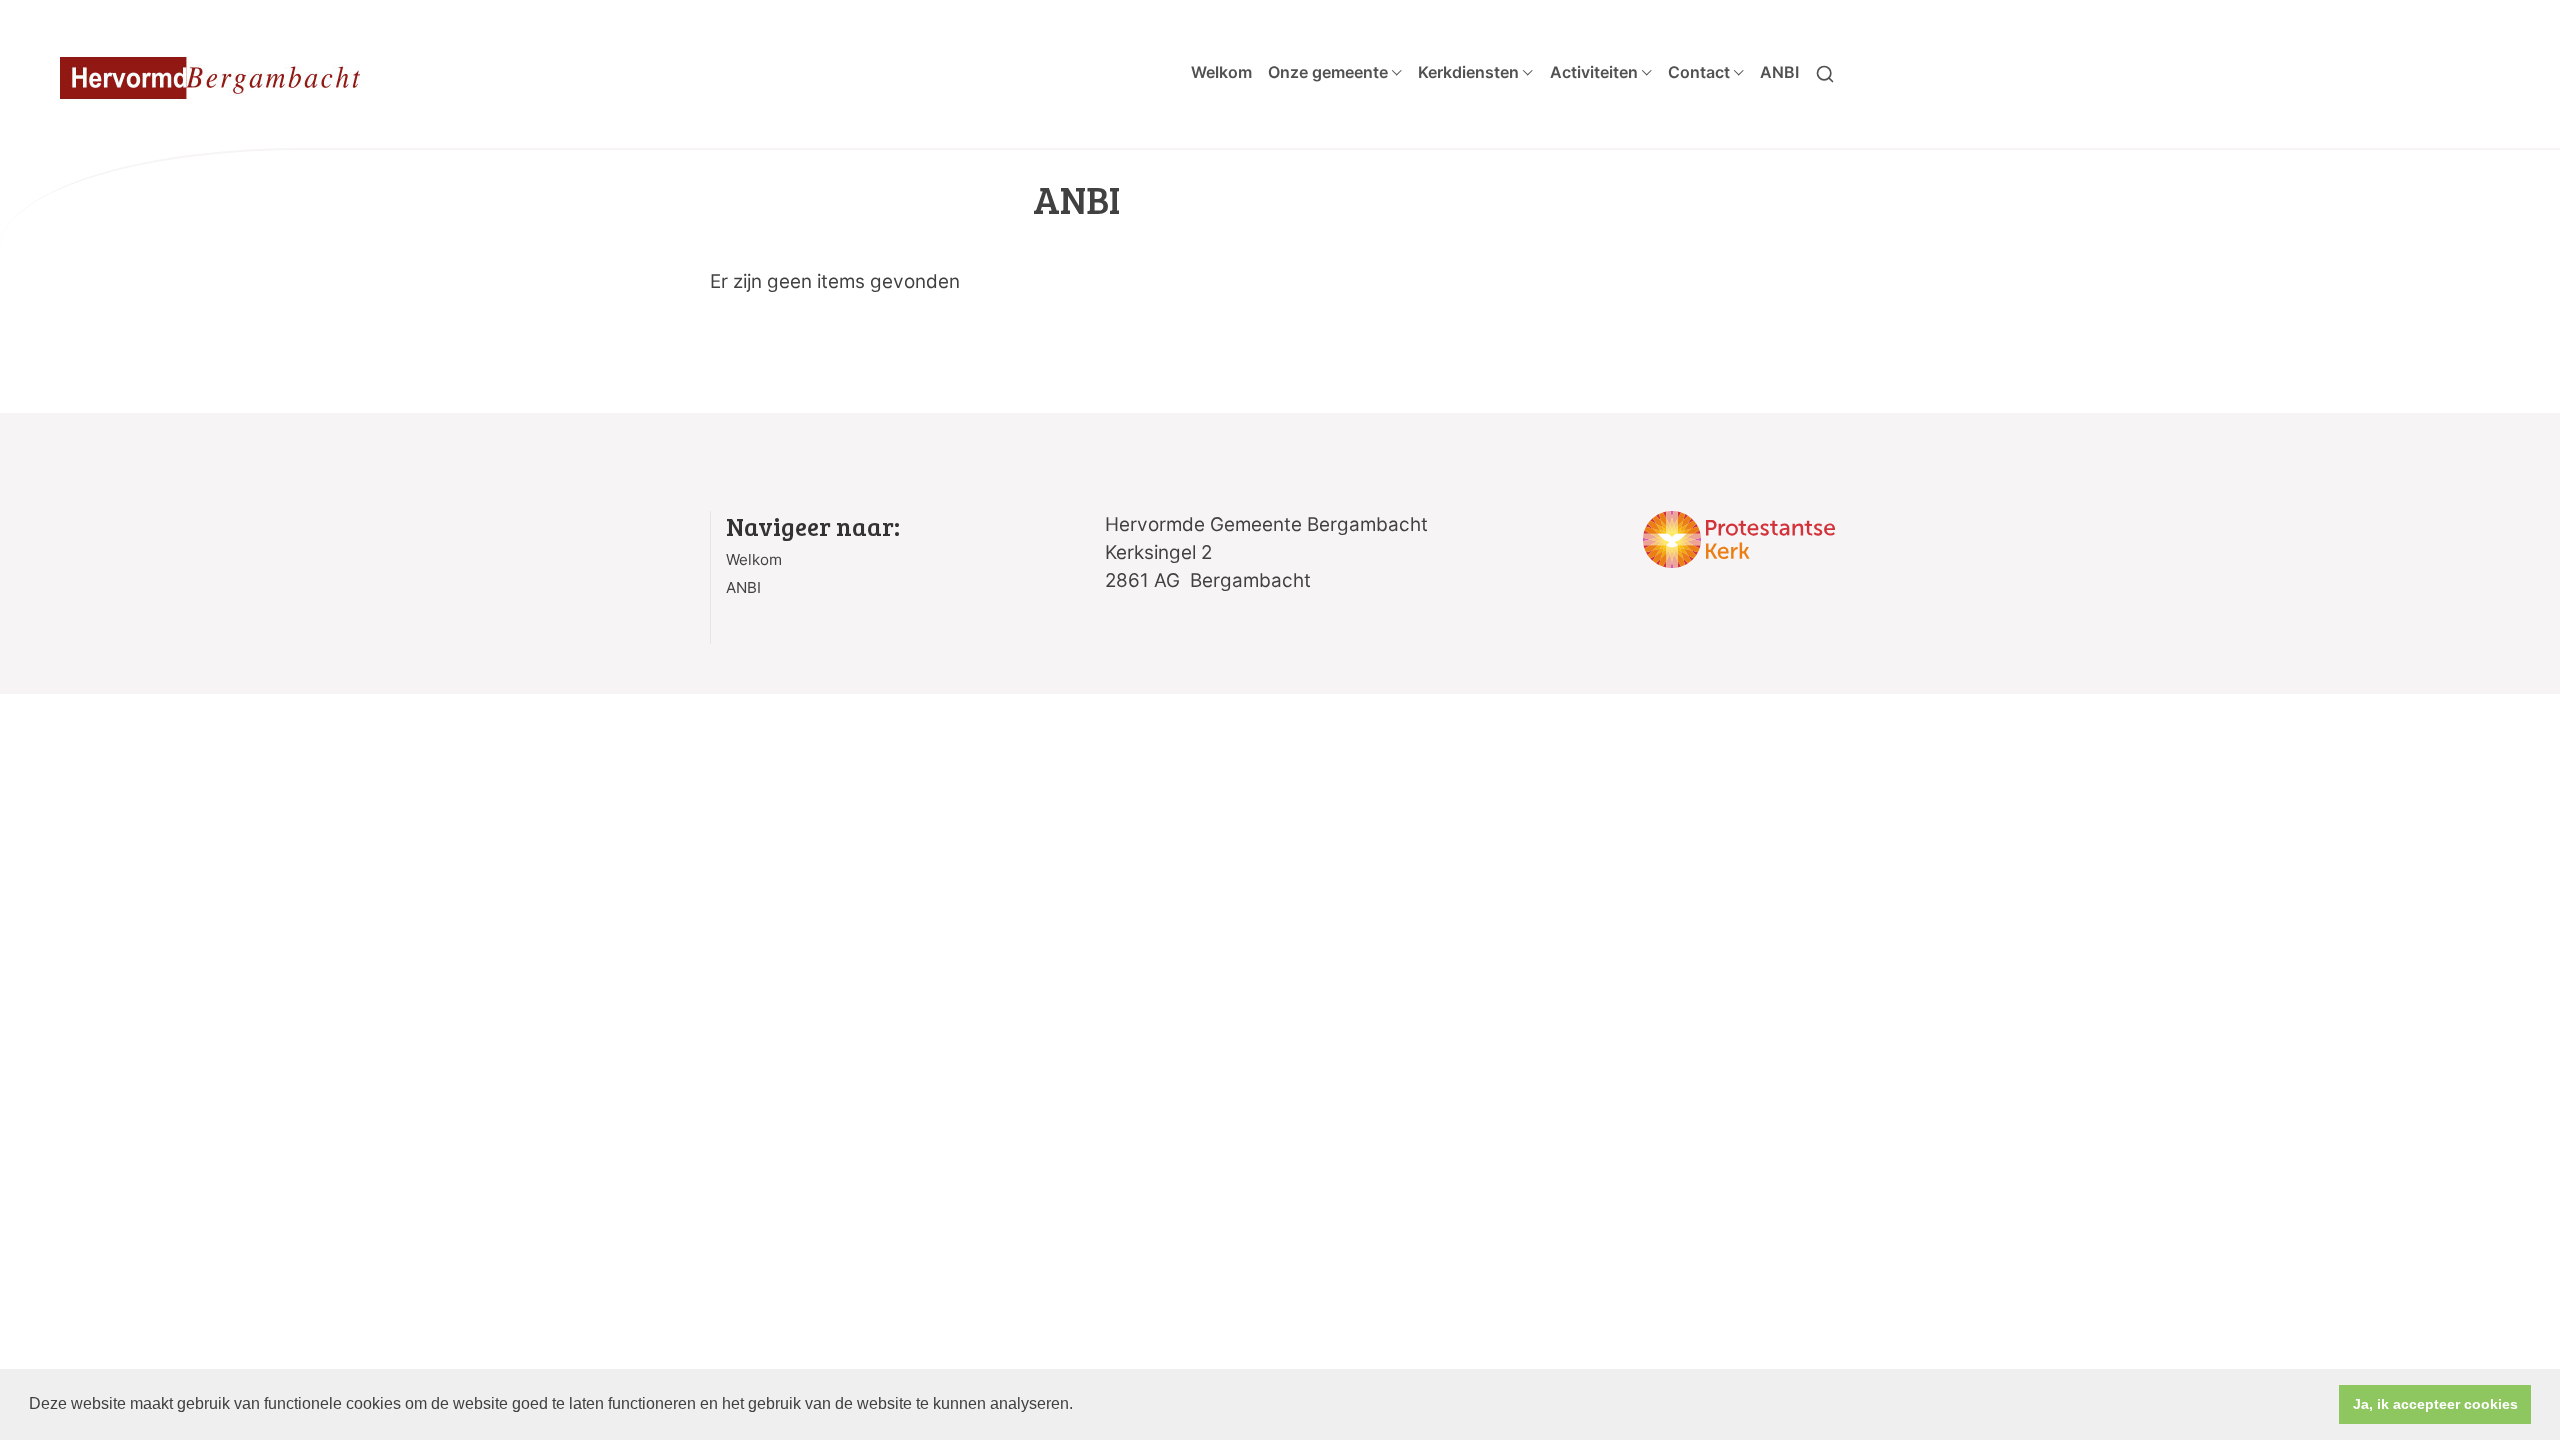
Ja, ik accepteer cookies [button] (2435, 1404)
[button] (1080, 1406)
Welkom (1221, 72)
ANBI (1779, 72)
